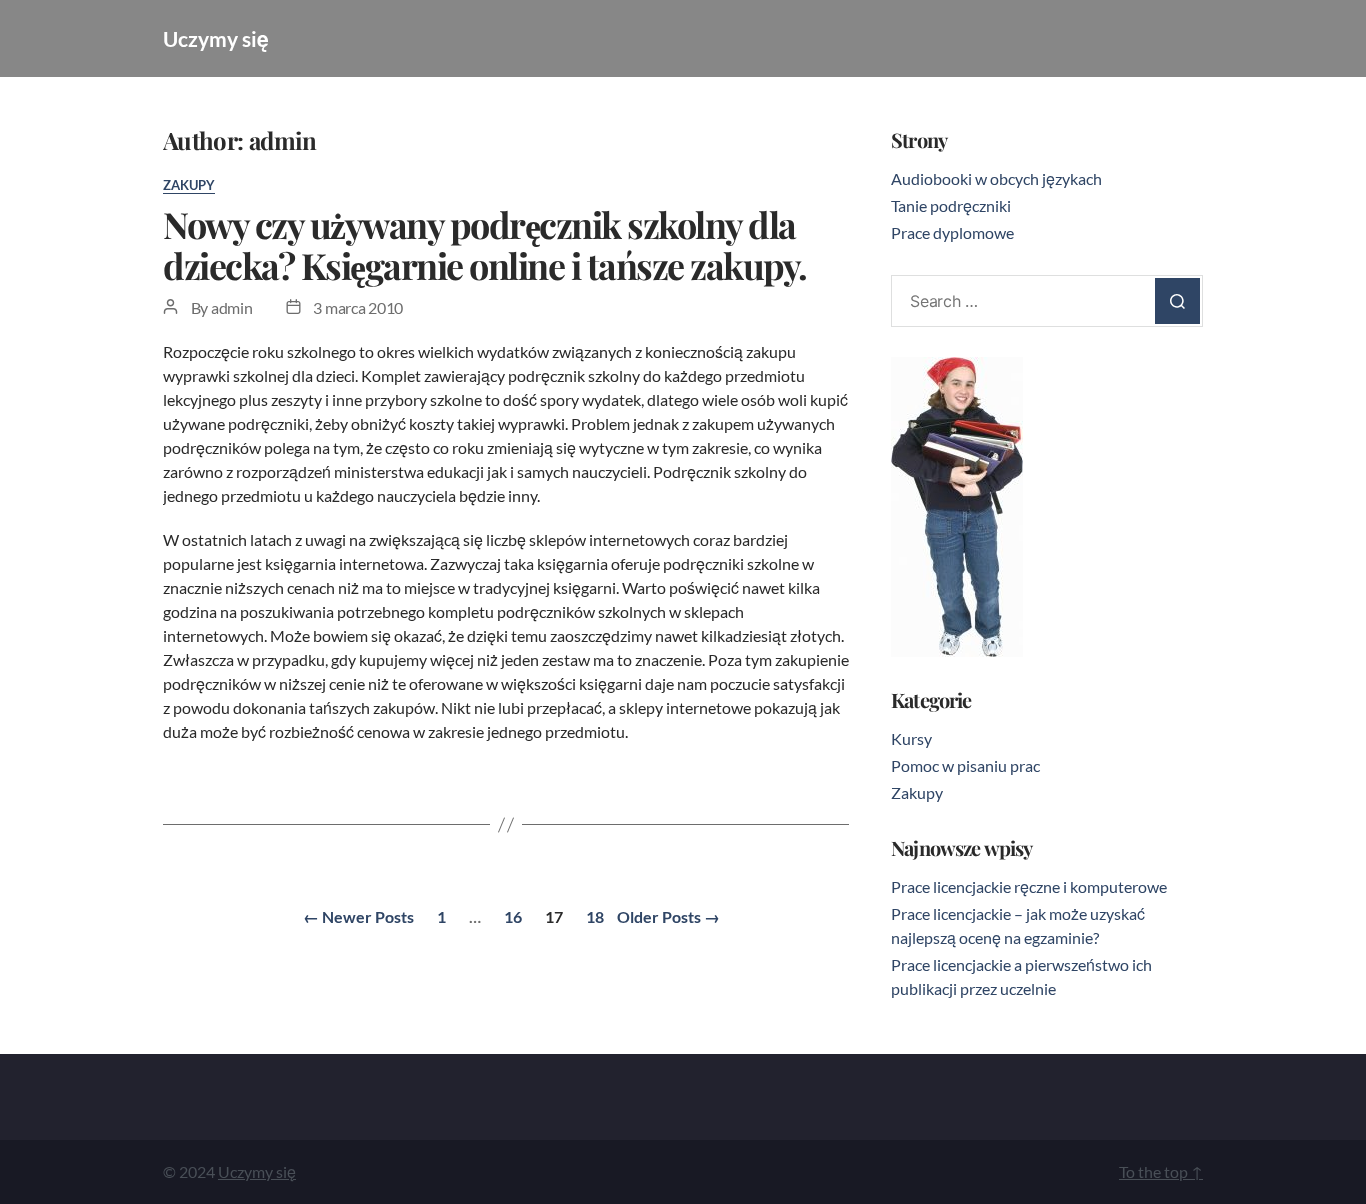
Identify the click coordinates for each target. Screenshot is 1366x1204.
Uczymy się (216, 38)
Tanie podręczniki (951, 205)
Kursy (911, 738)
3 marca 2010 (358, 307)
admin (232, 307)
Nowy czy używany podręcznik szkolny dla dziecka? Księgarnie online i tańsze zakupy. (485, 244)
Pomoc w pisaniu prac (965, 765)
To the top (1161, 1171)
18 (595, 916)
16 (513, 916)
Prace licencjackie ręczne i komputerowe (1029, 886)
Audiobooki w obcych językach (996, 178)
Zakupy (189, 185)
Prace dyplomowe (952, 232)
